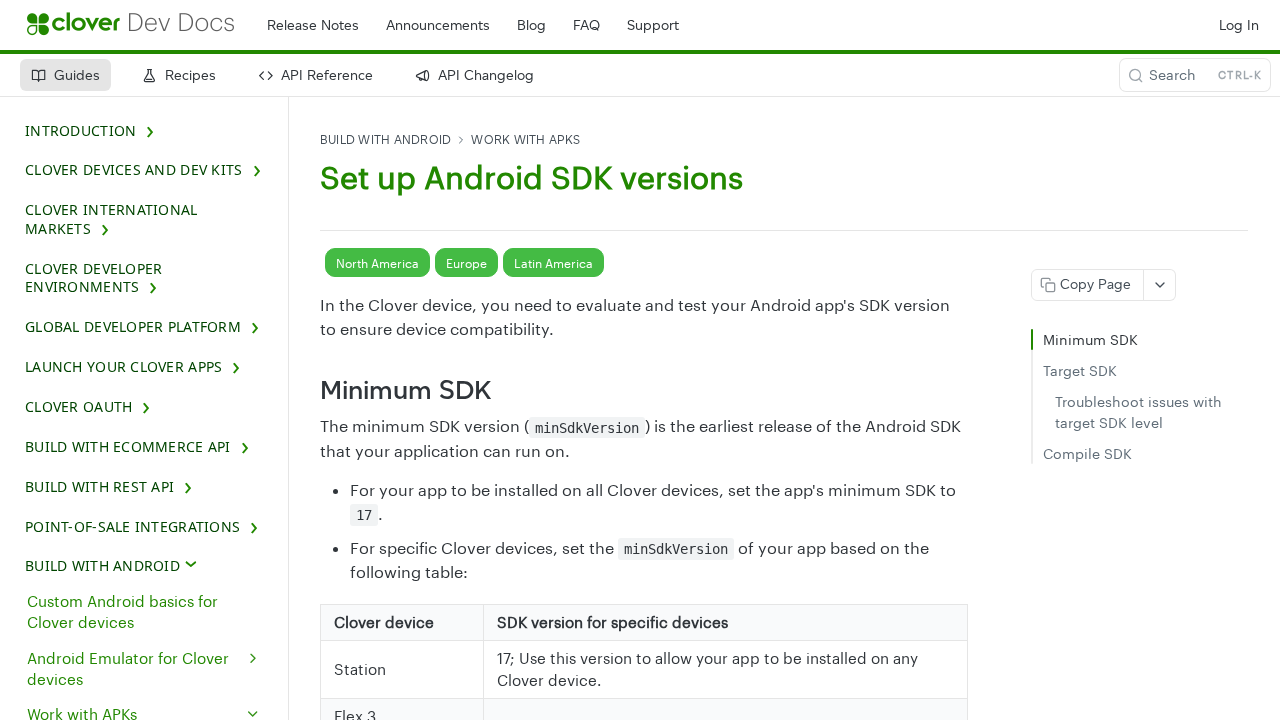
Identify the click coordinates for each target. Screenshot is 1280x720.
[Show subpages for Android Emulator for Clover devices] (253, 658)
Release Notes (313, 25)
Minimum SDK (1090, 339)
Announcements (438, 25)
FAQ (586, 25)
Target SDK (1080, 370)
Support (653, 25)
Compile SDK (1087, 453)
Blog (531, 25)
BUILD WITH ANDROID (102, 566)
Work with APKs (525, 139)
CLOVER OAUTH (78, 407)
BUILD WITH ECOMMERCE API (128, 447)
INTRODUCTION (80, 131)
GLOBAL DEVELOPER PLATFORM (133, 327)
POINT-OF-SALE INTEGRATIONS (132, 527)
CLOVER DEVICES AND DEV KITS (134, 170)
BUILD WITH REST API (99, 487)
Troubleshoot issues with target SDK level (1138, 412)
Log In (1239, 25)
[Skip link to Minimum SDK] (306, 390)
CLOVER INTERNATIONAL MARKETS (111, 219)
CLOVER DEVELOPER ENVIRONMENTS (93, 278)
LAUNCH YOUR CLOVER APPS (123, 367)
